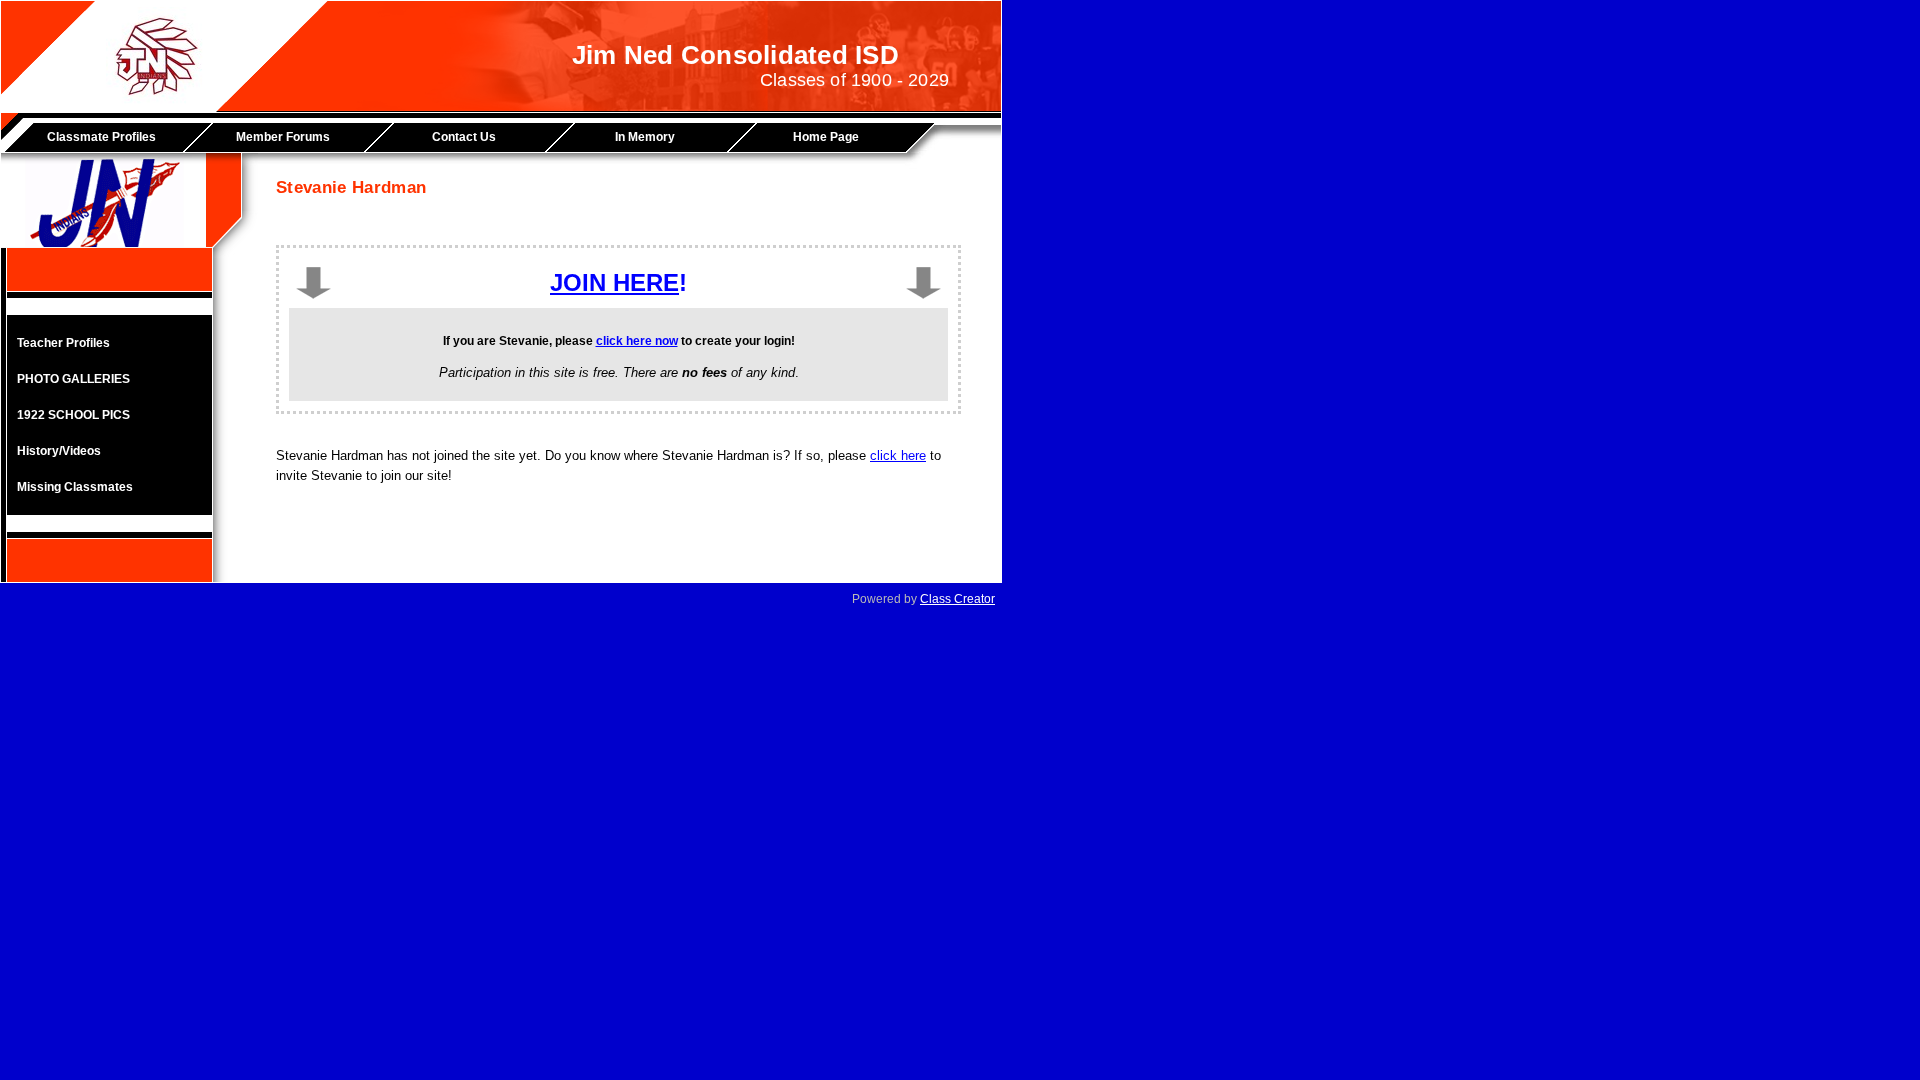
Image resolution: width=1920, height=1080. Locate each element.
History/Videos (59, 451)
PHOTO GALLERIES (73, 379)
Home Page (826, 137)
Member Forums (283, 137)
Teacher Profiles (63, 343)
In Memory (645, 137)
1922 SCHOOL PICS (73, 415)
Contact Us (464, 137)
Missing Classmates (75, 487)
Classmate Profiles (101, 137)
